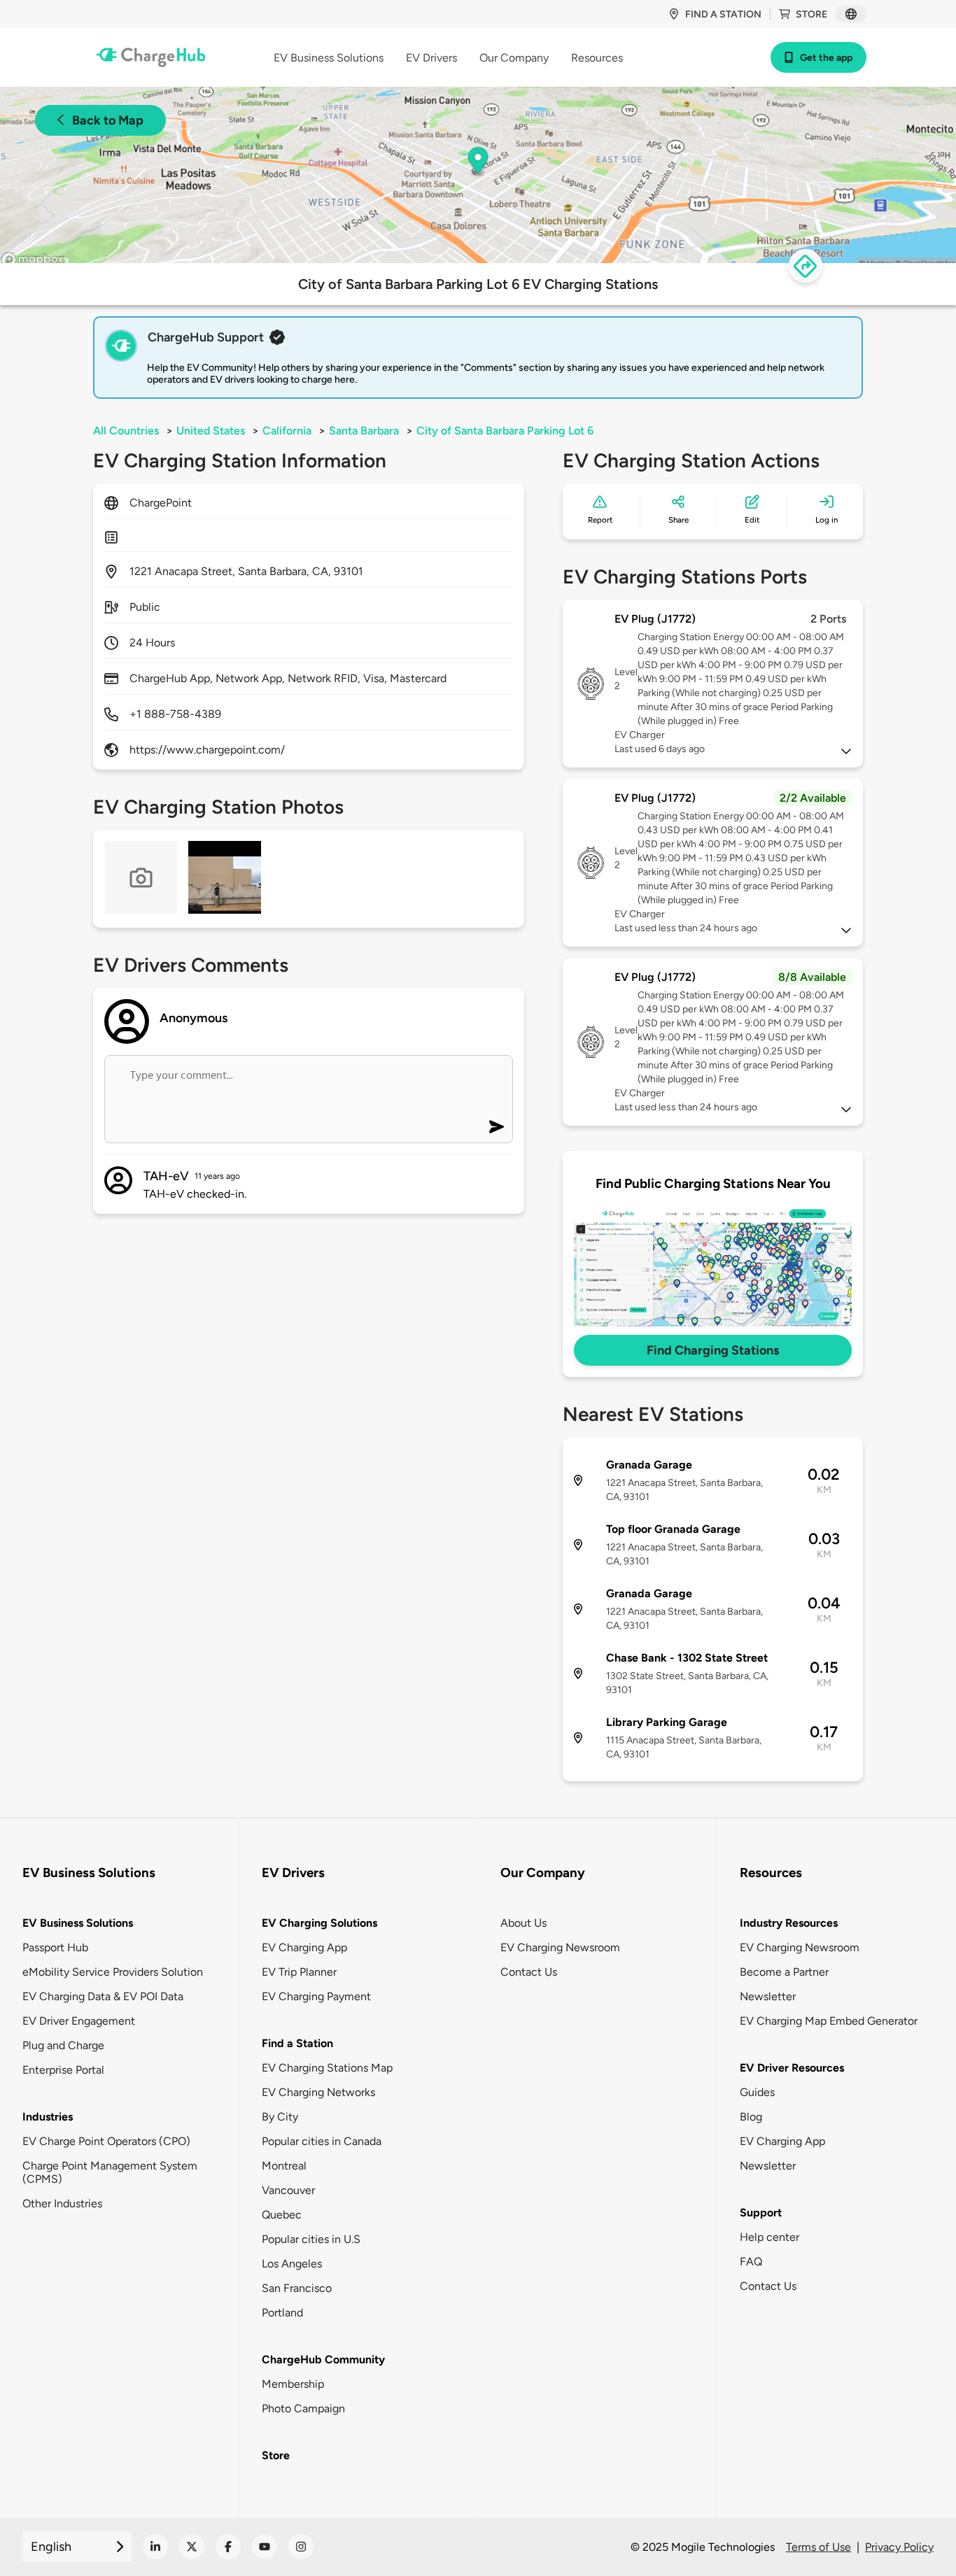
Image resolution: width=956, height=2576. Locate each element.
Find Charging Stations (713, 1350)
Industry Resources (789, 1923)
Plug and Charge (63, 2045)
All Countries (126, 431)
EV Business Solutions (78, 1923)
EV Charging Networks (318, 2092)
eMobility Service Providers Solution (113, 1972)
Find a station (723, 14)
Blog (751, 2117)
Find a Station (297, 2043)
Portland (282, 2313)
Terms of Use (818, 2547)
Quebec (282, 2215)
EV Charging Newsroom (560, 1947)
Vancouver (288, 2190)
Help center (769, 2237)
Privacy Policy (899, 2547)
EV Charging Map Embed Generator (829, 2021)
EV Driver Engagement (79, 2021)
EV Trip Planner (299, 1972)
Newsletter (768, 1996)
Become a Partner (784, 1972)
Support (761, 2213)
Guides (757, 2092)
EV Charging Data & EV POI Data (103, 1996)
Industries (48, 2117)
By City (280, 2117)
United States (211, 431)
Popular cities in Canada (322, 2141)
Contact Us (529, 1972)
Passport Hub (55, 1947)
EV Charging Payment (316, 1996)
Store (811, 14)
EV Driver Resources (792, 2068)
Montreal (284, 2166)
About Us (523, 1923)
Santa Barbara (364, 431)
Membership (293, 2384)
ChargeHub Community (323, 2359)
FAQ (751, 2262)
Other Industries (62, 2203)
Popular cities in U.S (311, 2239)
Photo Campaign (303, 2408)
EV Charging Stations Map (327, 2068)
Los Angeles (292, 2264)
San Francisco (297, 2288)
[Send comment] (497, 1127)
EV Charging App (304, 1947)
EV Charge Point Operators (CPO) (106, 2141)
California (287, 431)
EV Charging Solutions (319, 1923)
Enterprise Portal (63, 2070)
